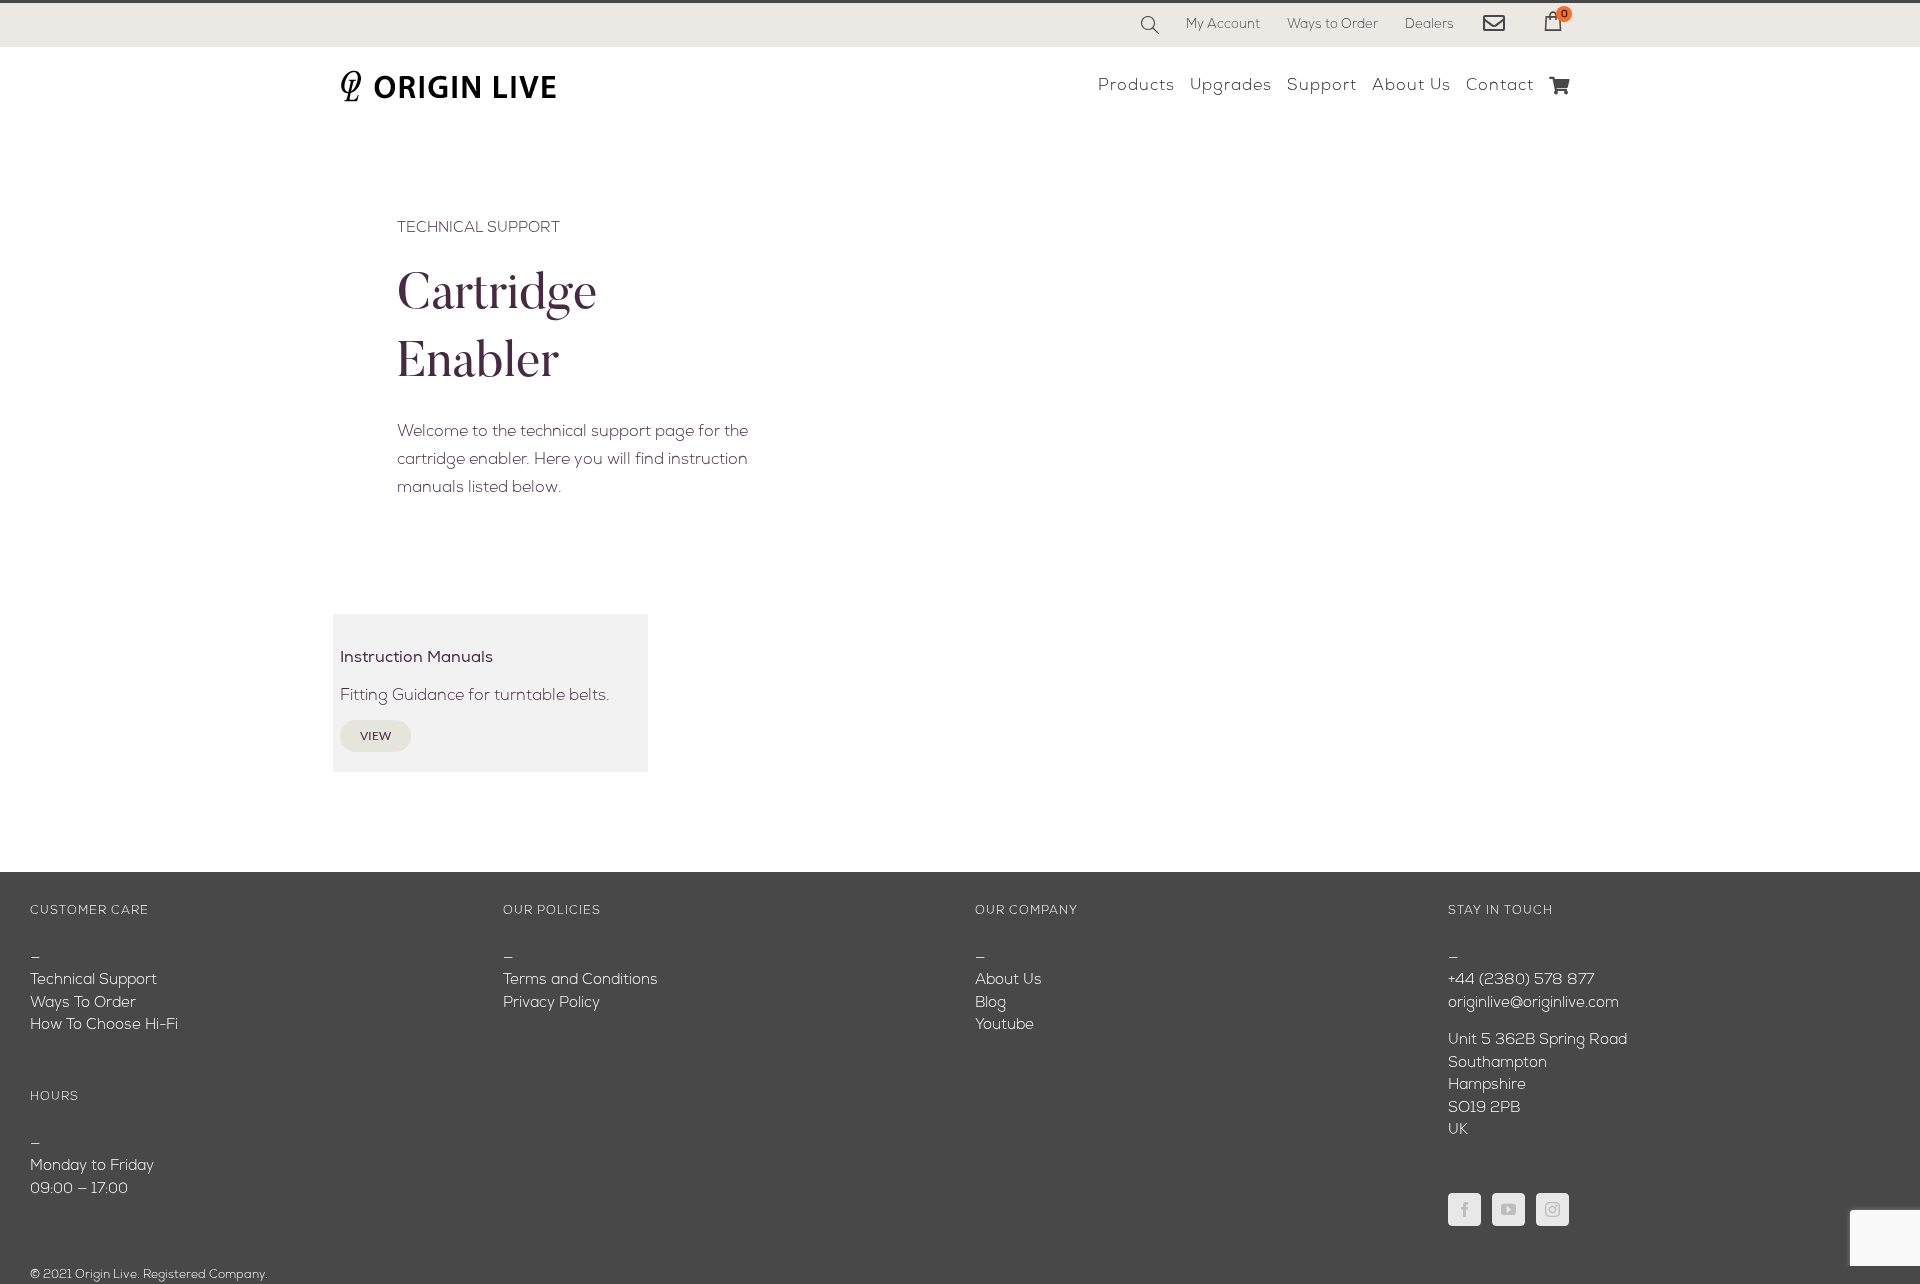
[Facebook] (1464, 1209)
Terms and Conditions (580, 980)
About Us (1008, 980)
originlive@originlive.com (1533, 1003)
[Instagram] (1552, 1209)
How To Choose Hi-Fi (104, 1025)
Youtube (1004, 1025)
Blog (990, 1003)
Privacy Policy (551, 1003)
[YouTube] (1508, 1209)
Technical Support (93, 980)
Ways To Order (83, 1003)
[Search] (1150, 25)
